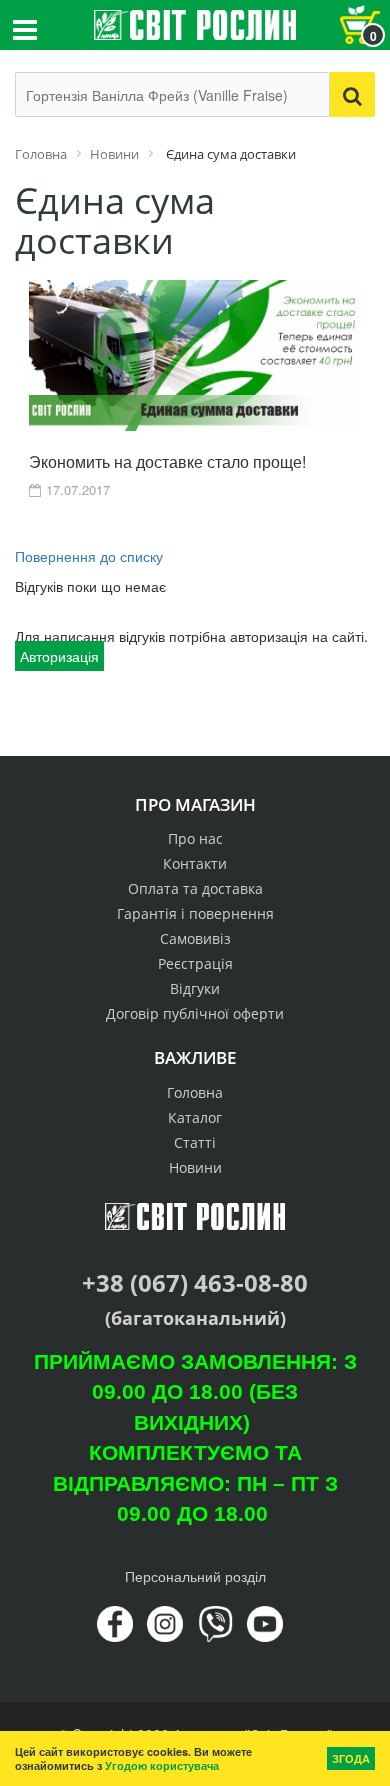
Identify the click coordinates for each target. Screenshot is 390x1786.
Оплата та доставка (195, 888)
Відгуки (195, 988)
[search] (352, 94)
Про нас (195, 838)
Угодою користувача (162, 1765)
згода (351, 1758)
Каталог (195, 1117)
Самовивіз (195, 938)
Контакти (195, 863)
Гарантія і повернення (195, 913)
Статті (195, 1142)
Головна (195, 1092)
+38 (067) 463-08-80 (195, 1282)
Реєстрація (195, 963)
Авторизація (59, 656)
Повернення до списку (89, 556)
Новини (195, 1167)
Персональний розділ (195, 1576)
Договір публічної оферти (195, 1013)
